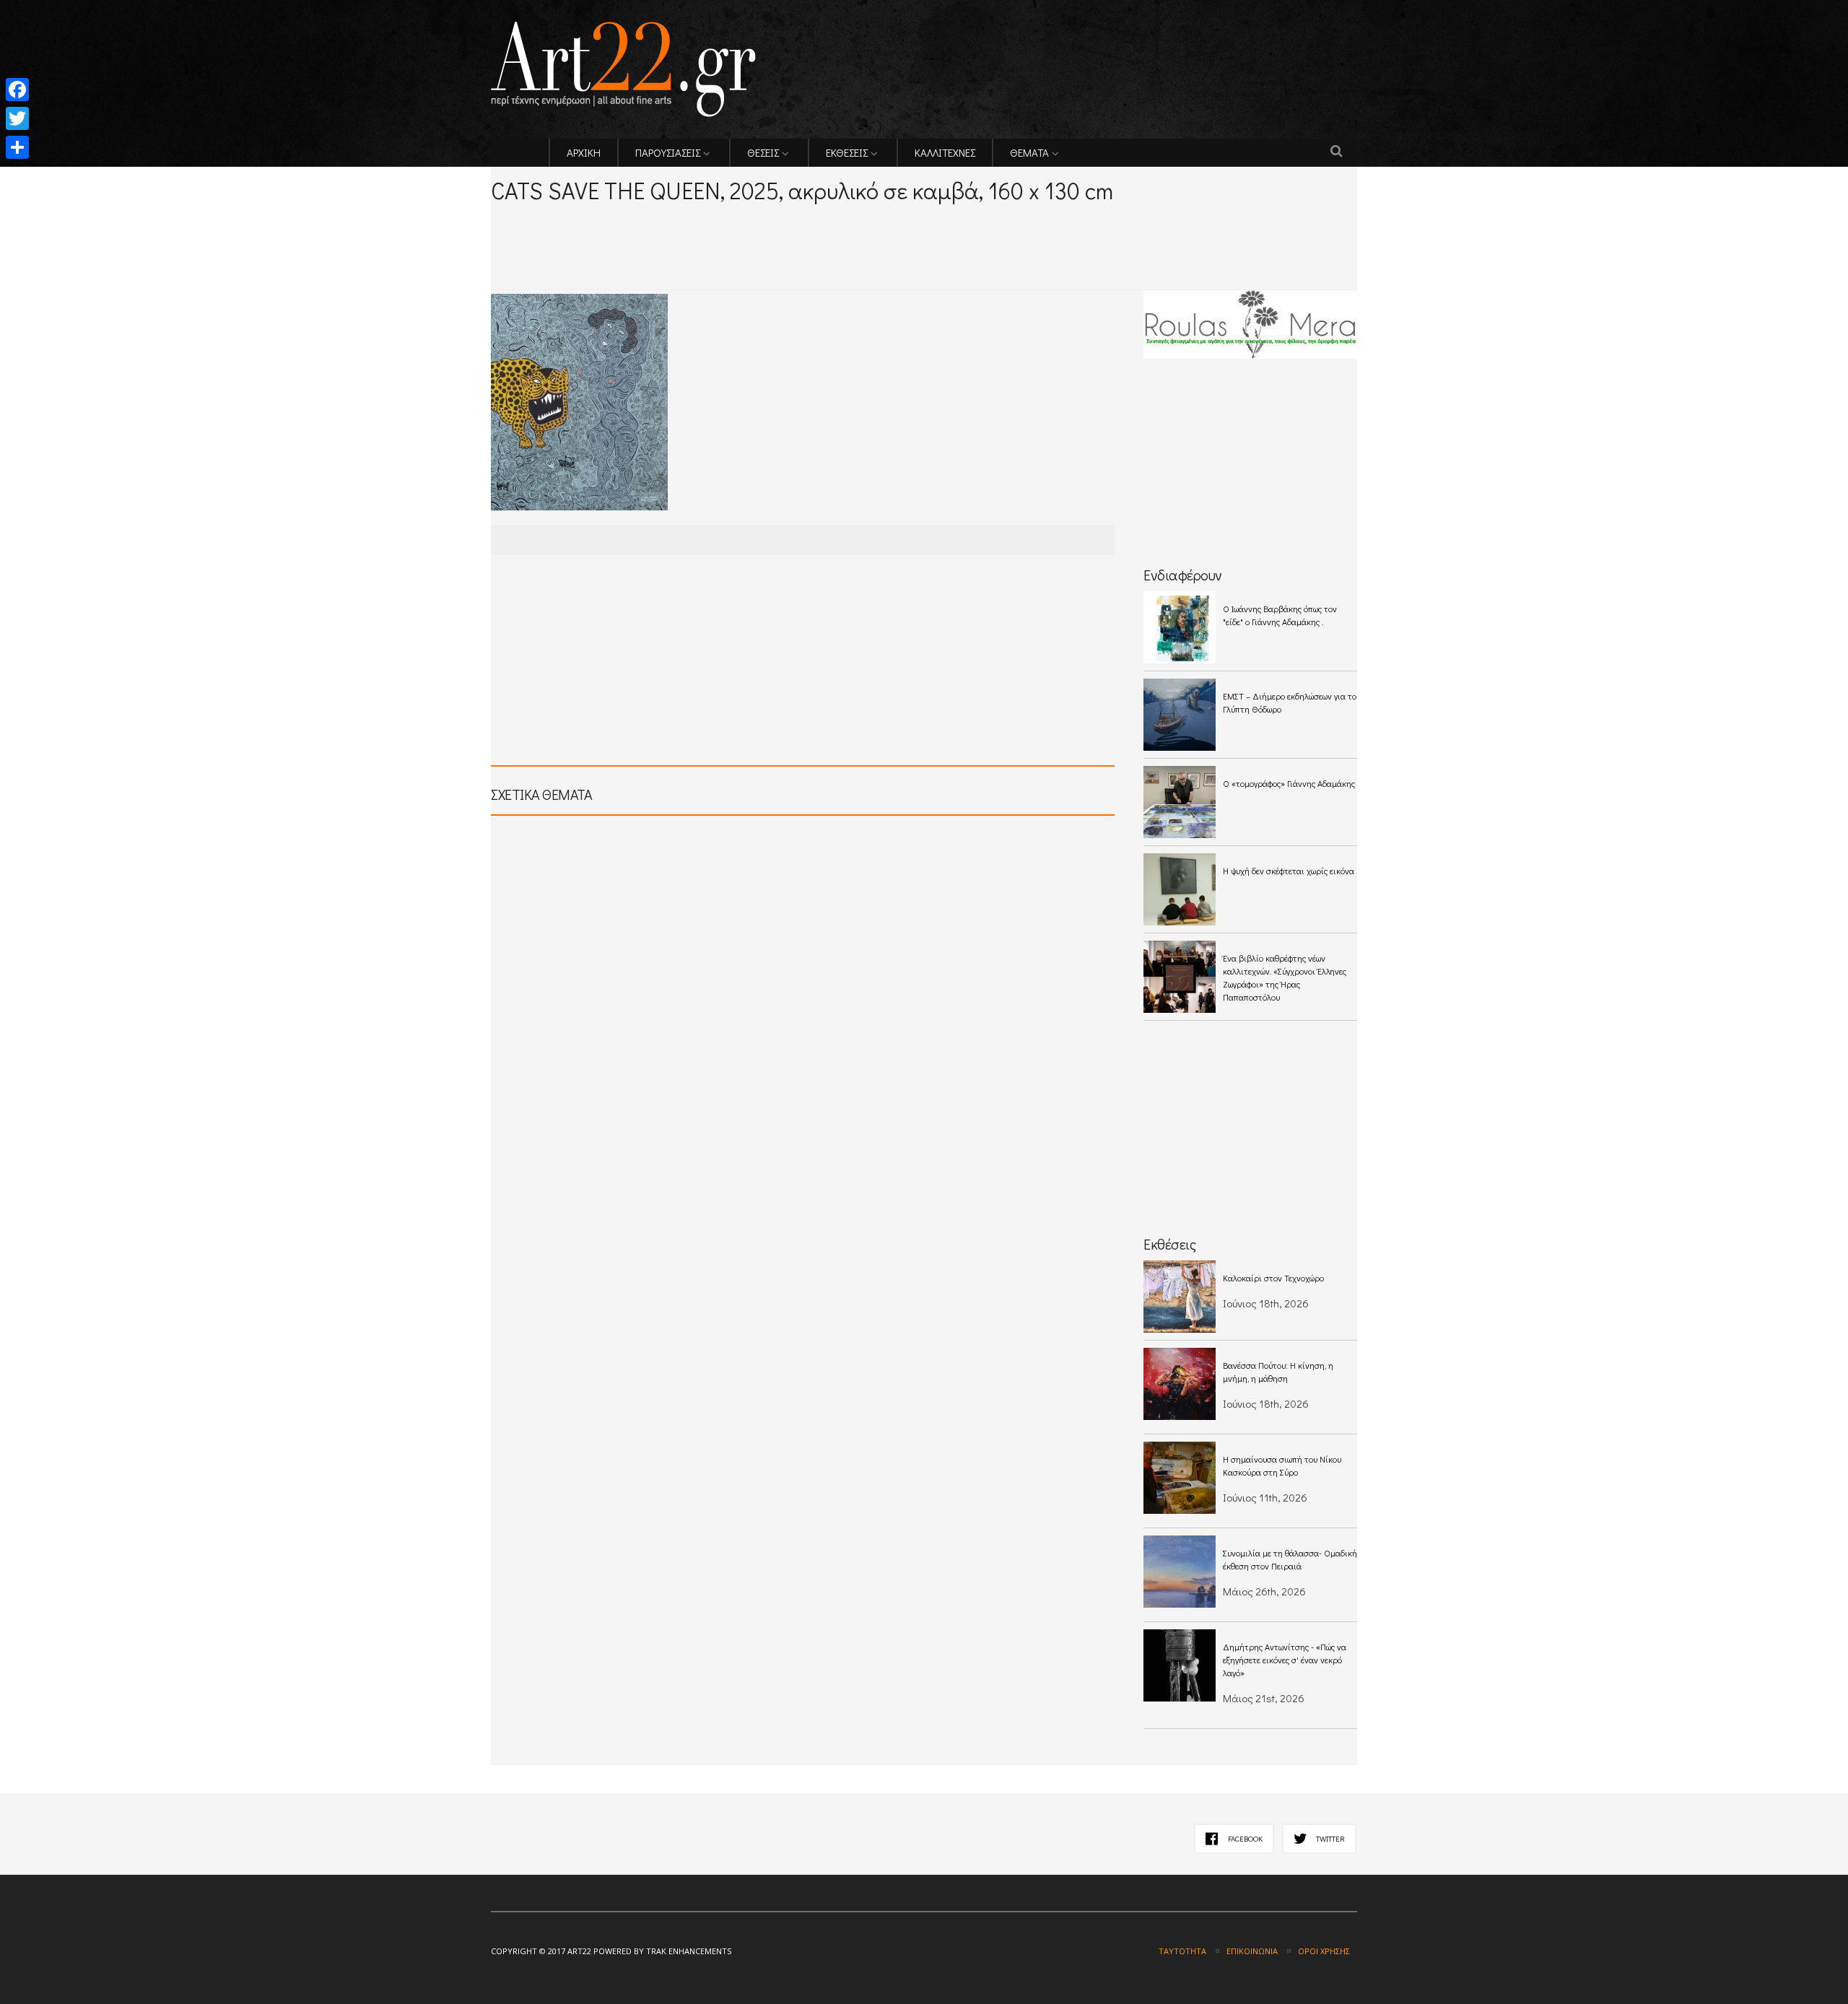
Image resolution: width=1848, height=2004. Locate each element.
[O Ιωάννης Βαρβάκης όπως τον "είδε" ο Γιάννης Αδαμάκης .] (1180, 627)
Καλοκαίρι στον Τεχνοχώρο (1273, 1278)
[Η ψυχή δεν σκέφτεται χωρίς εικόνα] (1180, 889)
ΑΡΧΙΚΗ (584, 152)
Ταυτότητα (1182, 1951)
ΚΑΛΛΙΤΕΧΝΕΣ (945, 152)
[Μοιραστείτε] (17, 147)
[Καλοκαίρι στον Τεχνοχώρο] (1180, 1297)
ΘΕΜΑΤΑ (1029, 152)
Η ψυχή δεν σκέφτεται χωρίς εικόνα (1289, 871)
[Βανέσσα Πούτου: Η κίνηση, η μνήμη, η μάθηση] (1180, 1384)
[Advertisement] (660, 225)
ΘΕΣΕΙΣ (763, 152)
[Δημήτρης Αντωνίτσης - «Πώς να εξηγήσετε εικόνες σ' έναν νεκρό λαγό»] (1180, 1665)
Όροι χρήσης (1324, 1951)
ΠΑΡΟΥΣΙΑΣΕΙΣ (668, 152)
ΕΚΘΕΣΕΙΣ (847, 152)
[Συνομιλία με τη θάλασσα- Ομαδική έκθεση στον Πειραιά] (1180, 1572)
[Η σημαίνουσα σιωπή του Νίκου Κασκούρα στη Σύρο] (1180, 1478)
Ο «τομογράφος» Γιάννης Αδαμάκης (1289, 783)
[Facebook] (17, 90)
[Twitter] (17, 118)
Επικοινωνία (1252, 1951)
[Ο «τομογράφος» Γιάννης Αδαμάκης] (1180, 802)
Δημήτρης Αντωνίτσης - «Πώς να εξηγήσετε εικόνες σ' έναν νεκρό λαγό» (1285, 1660)
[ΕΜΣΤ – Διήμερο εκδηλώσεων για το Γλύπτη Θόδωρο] (1180, 715)
